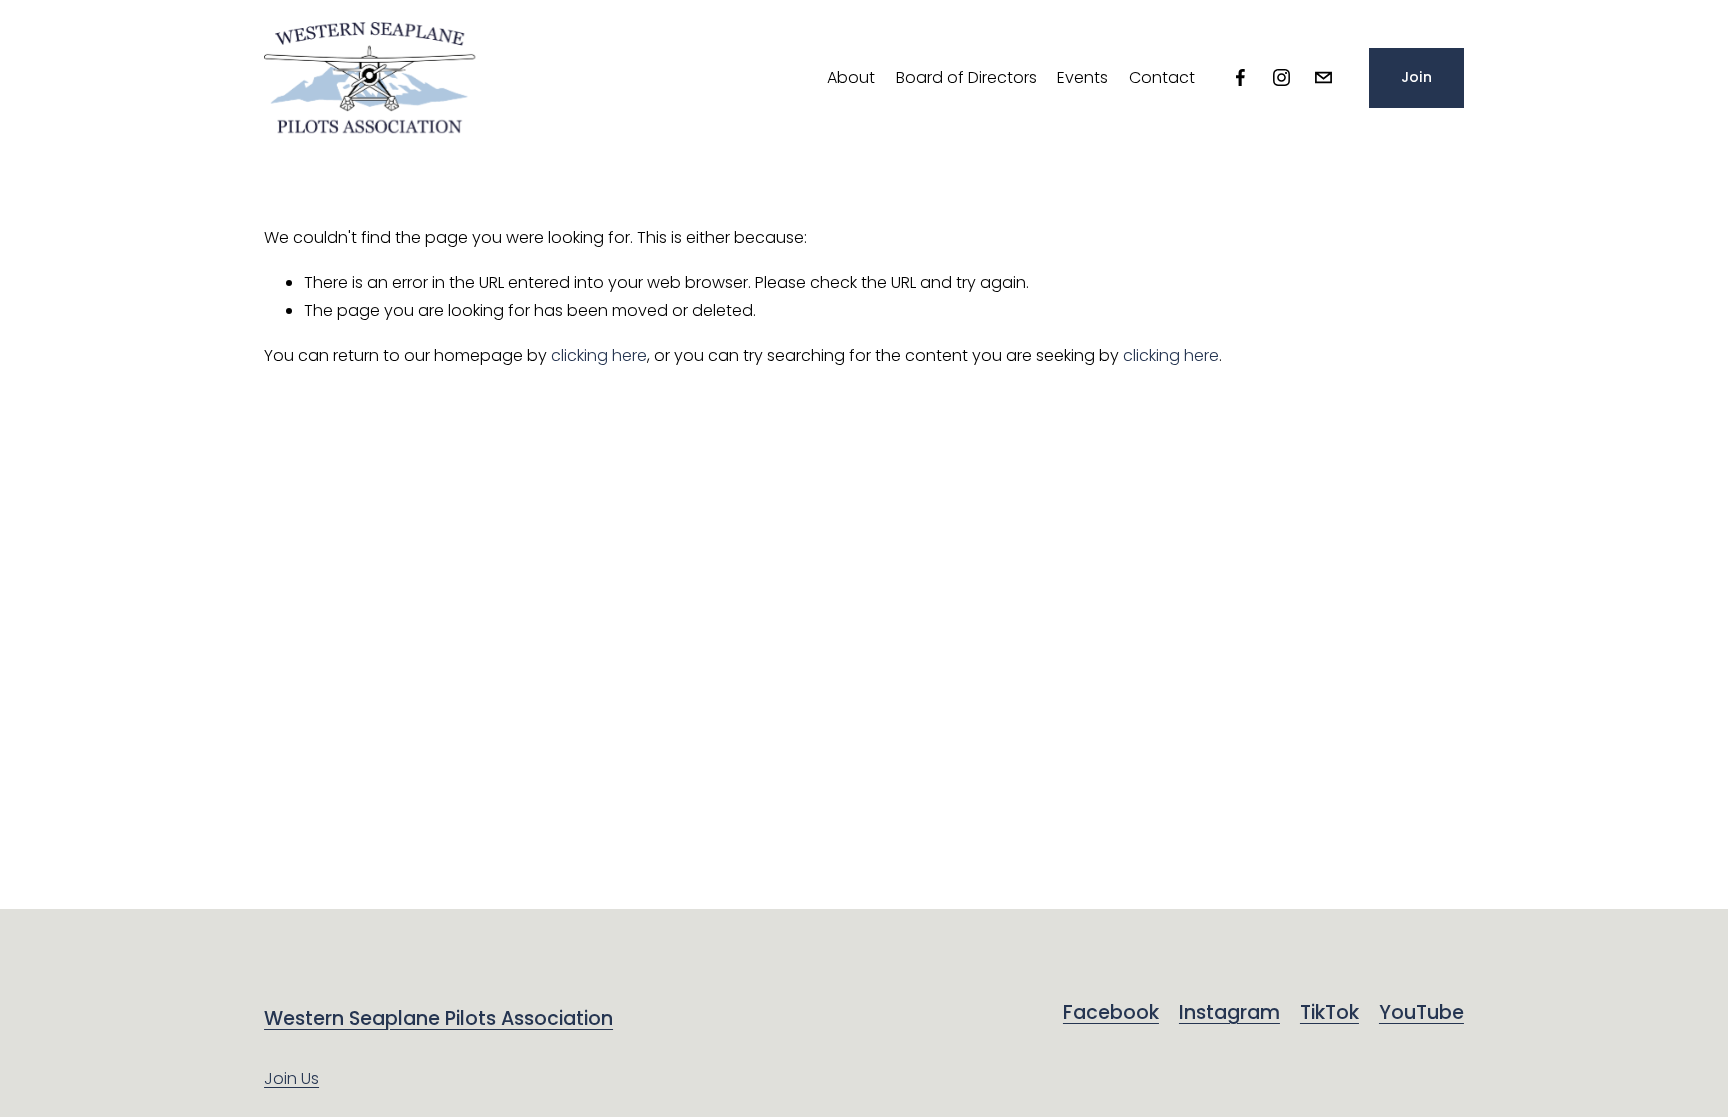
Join (1416, 77)
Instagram (1229, 1013)
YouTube (1421, 1013)
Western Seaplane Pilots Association (438, 1019)
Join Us (291, 1078)
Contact (1162, 77)
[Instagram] (1281, 77)
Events (1082, 77)
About (851, 77)
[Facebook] (1240, 77)
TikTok (1329, 1013)
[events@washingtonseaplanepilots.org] (1323, 77)
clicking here (599, 355)
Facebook (1111, 1013)
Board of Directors (966, 77)
